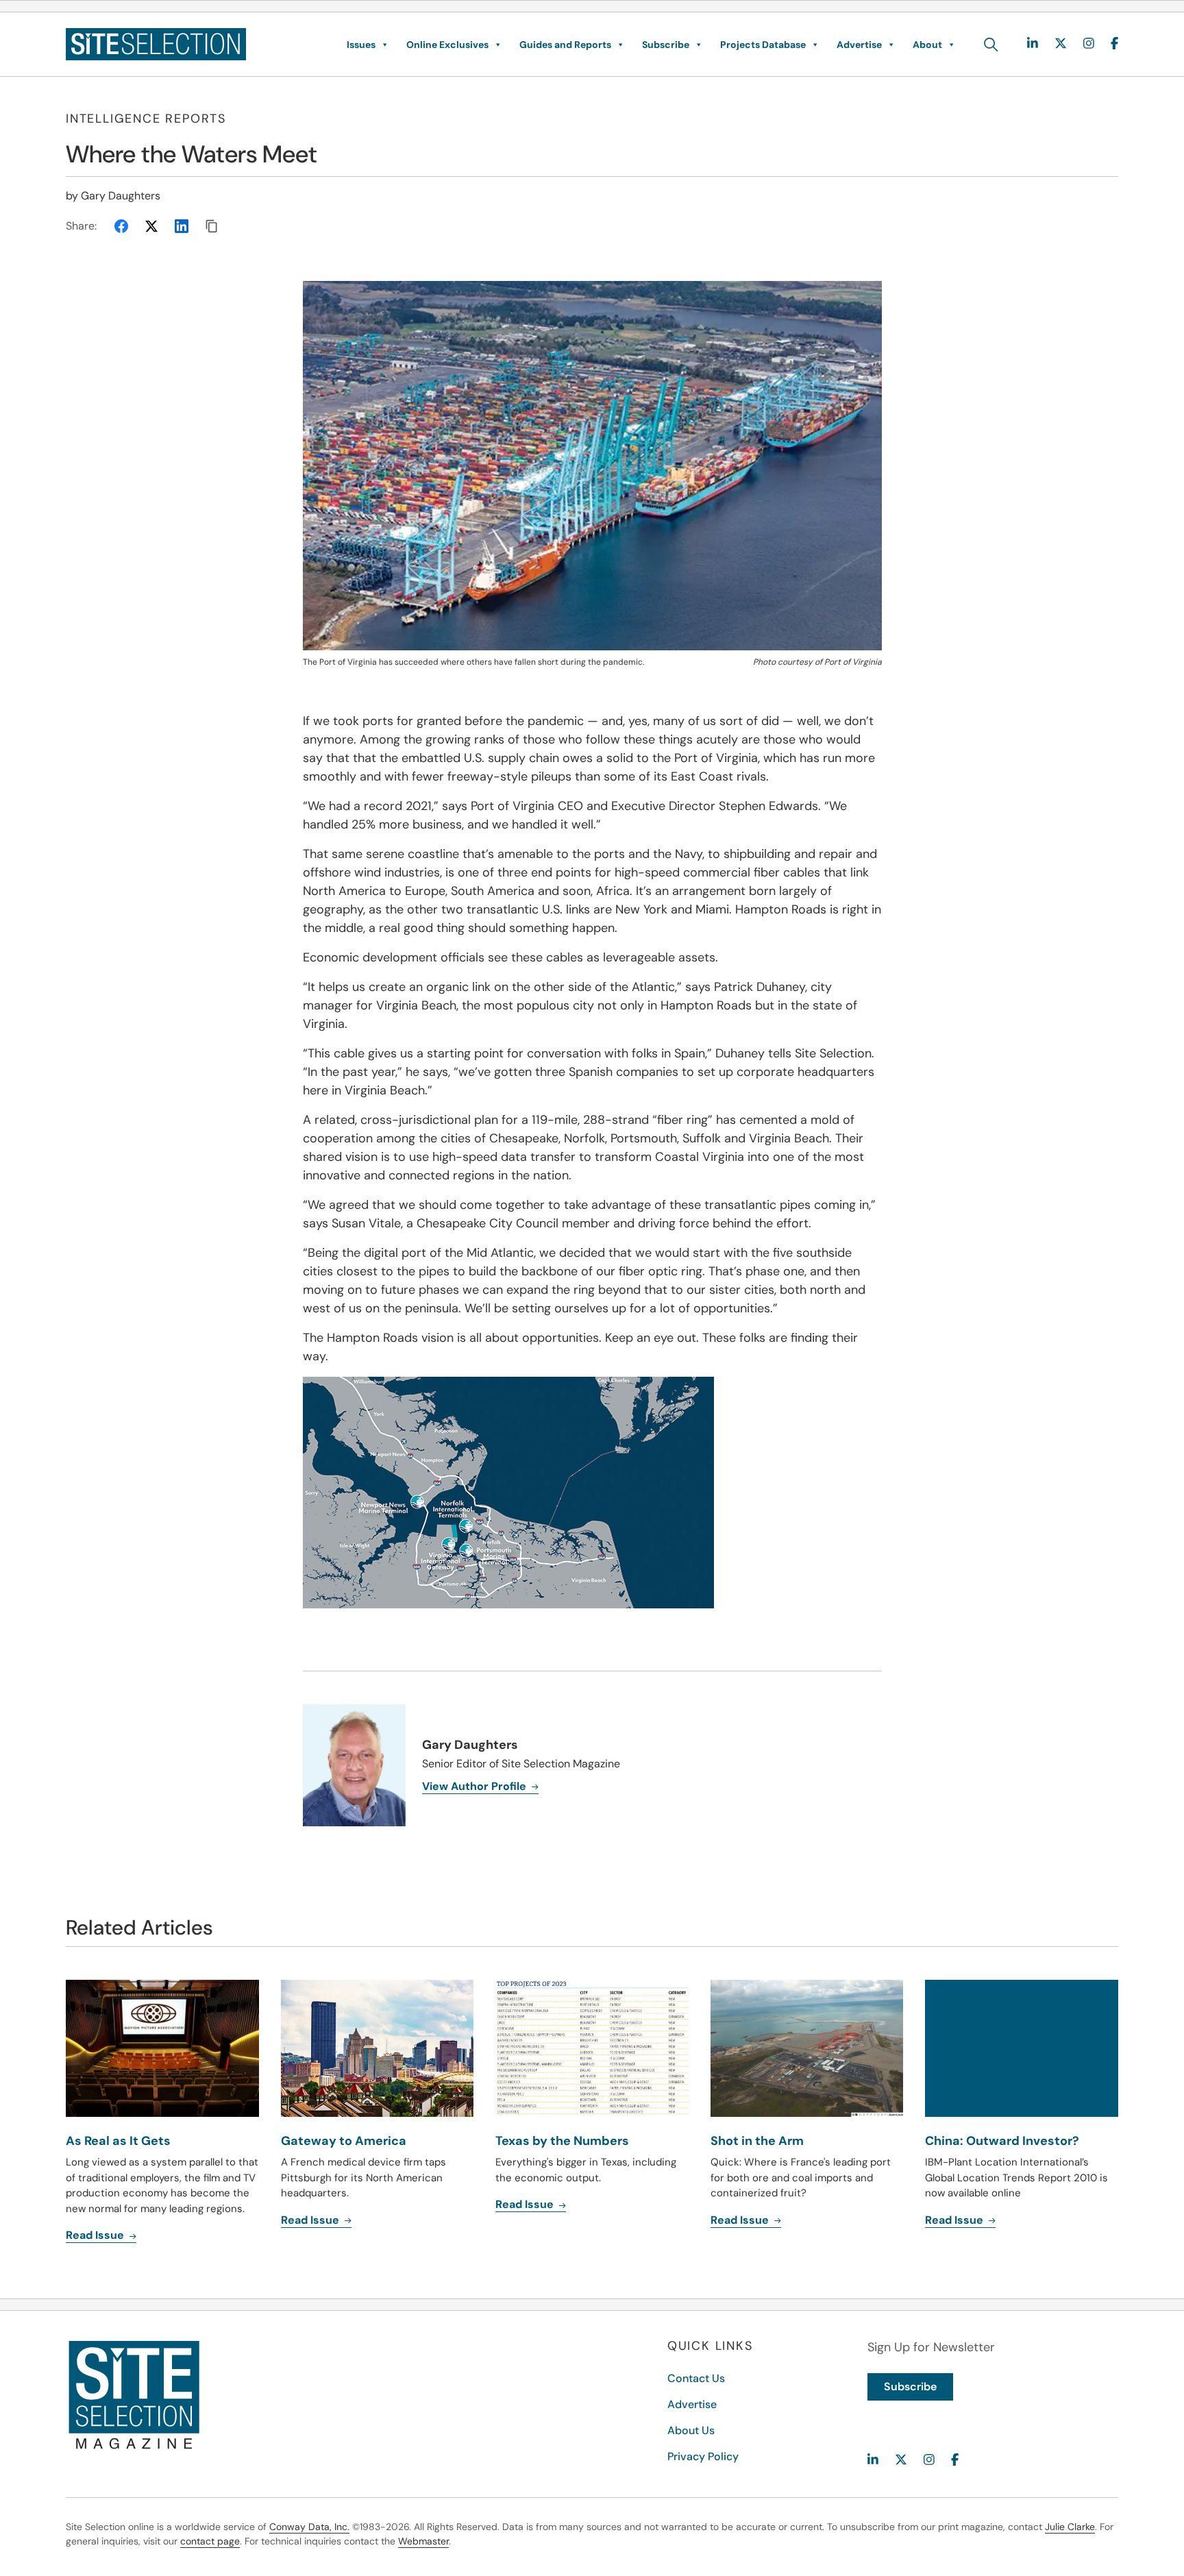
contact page (210, 2541)
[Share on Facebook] (121, 226)
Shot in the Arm (757, 2141)
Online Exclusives (447, 45)
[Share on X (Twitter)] (151, 226)
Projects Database (763, 45)
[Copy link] (212, 226)
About (927, 45)
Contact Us (696, 2378)
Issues (361, 45)
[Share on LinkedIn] (182, 226)
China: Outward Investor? (1002, 2141)
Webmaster (423, 2541)
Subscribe (666, 45)
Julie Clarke (1070, 2527)
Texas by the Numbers (562, 2141)
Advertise (859, 45)
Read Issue (96, 2235)
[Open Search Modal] (991, 45)
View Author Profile (476, 1786)
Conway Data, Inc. (309, 2527)
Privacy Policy (703, 2456)
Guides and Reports (565, 45)
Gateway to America (344, 2141)
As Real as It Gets (118, 2141)
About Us (691, 2430)
